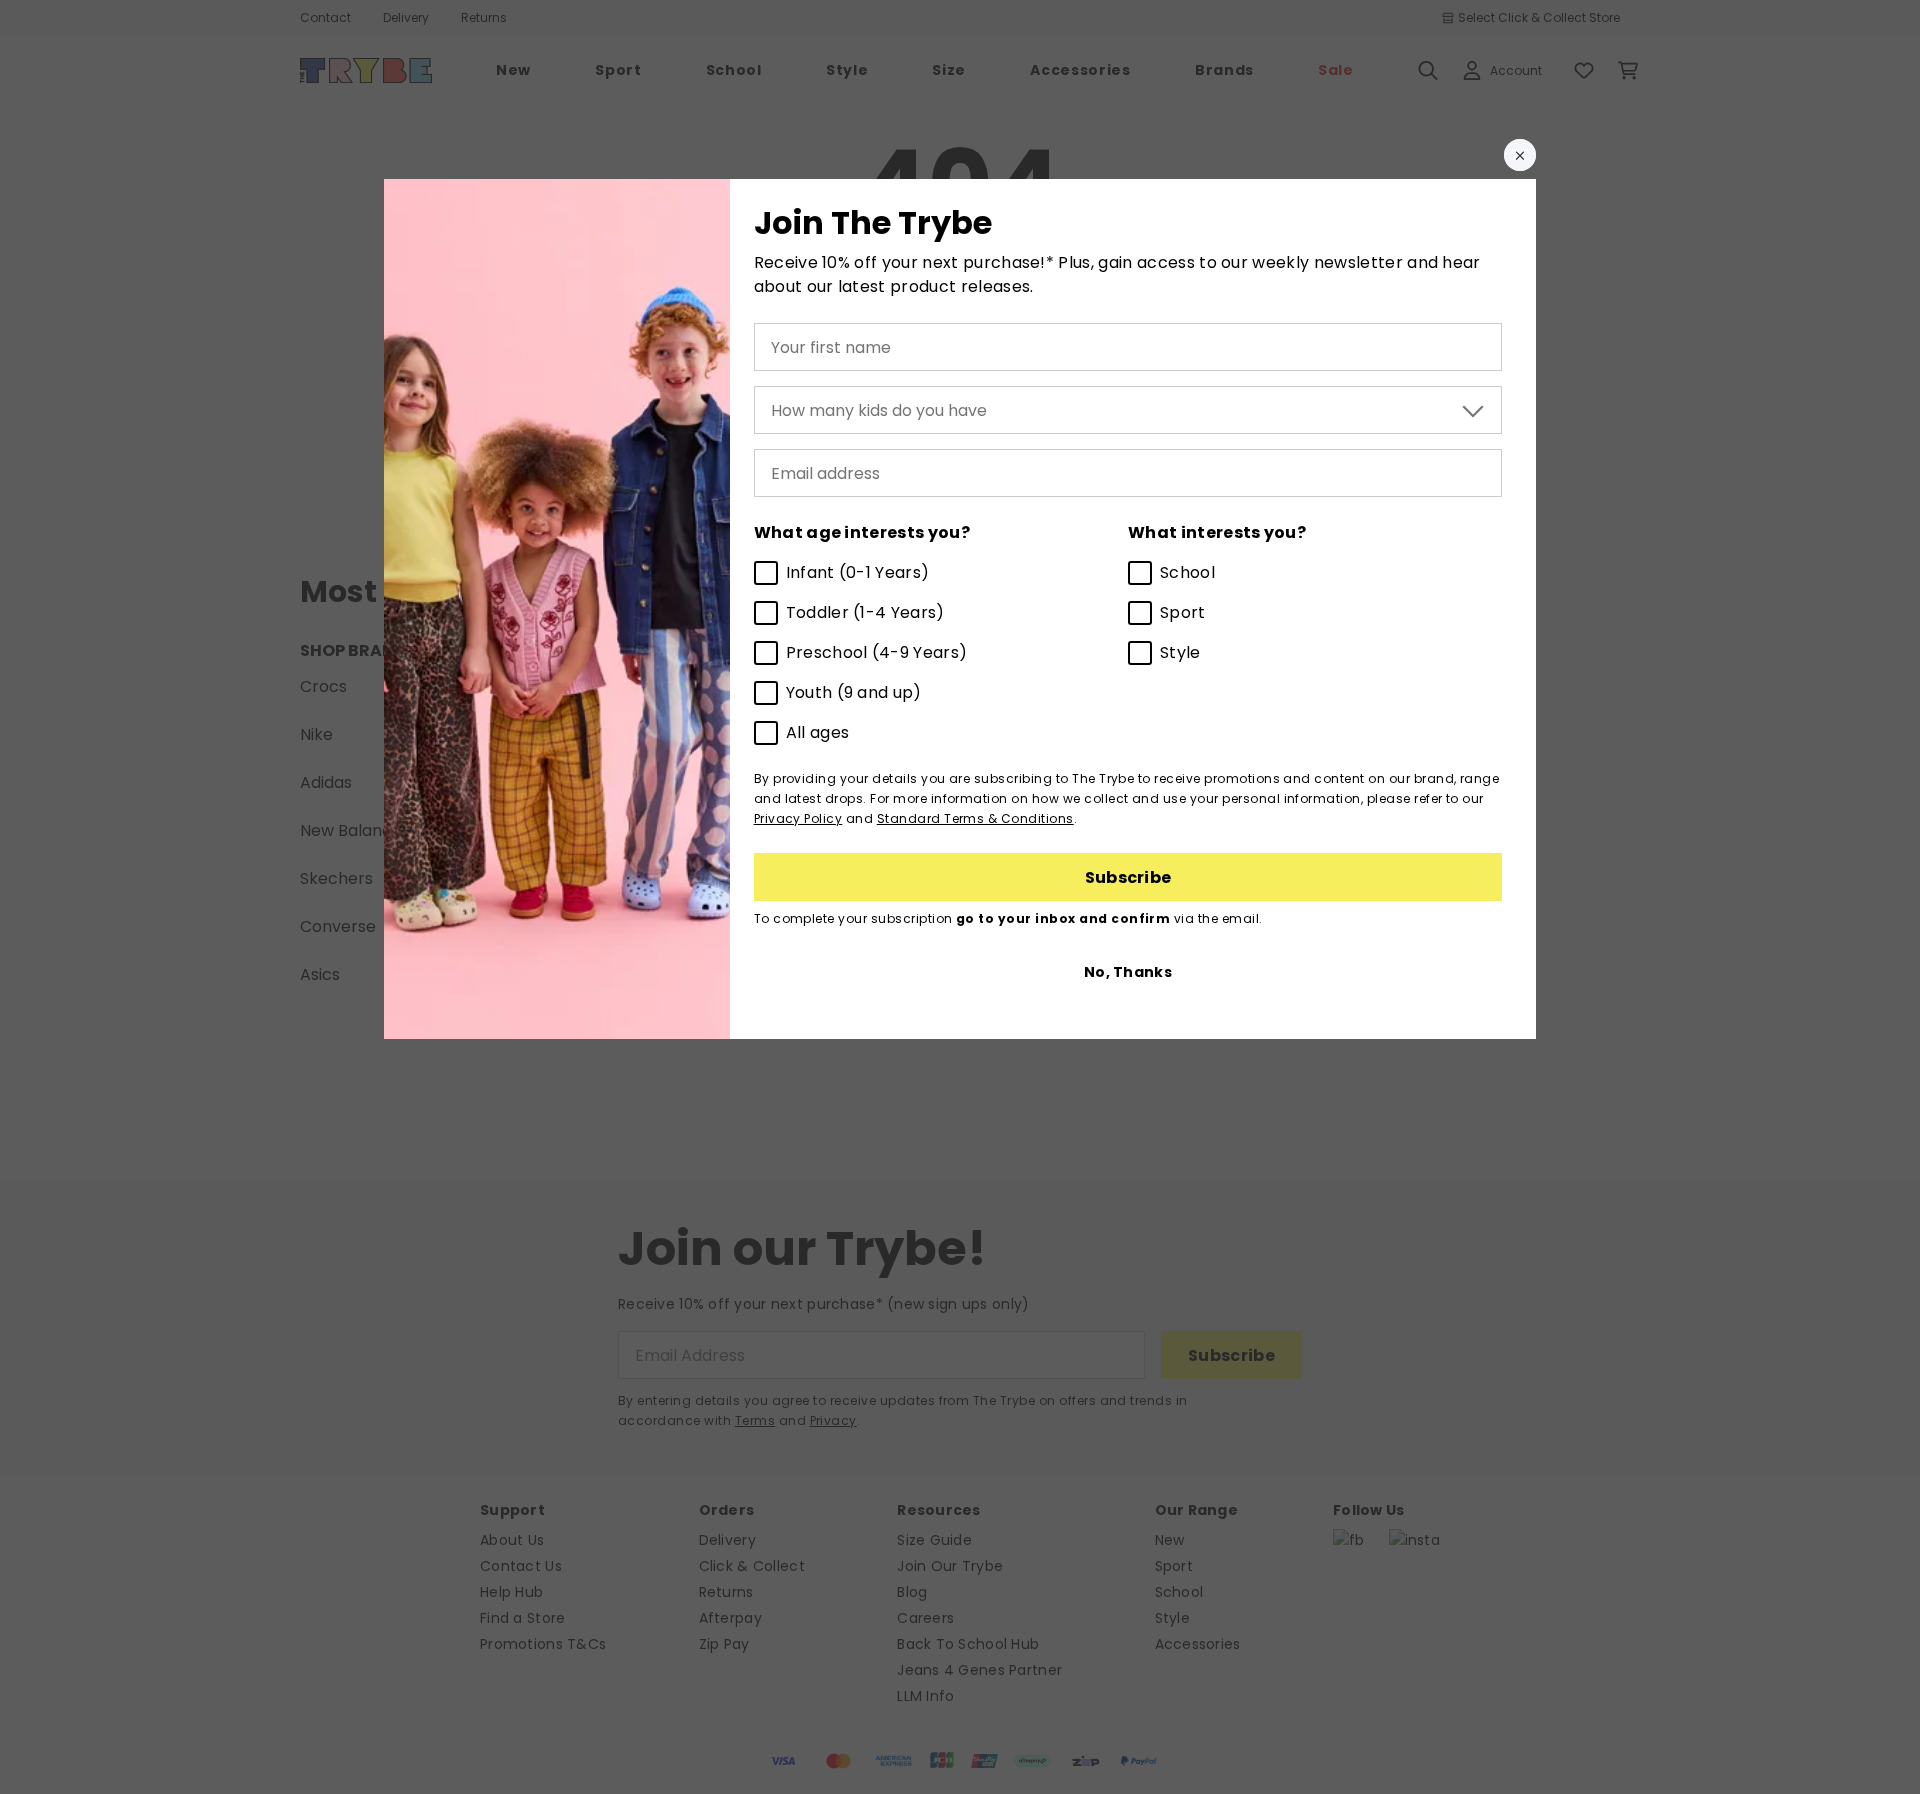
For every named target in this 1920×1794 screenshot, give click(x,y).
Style (1180, 652)
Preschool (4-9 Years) (877, 652)
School (1187, 572)
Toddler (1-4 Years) (865, 612)
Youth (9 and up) (854, 692)
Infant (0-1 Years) (858, 572)
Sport (1183, 612)
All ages (818, 732)
